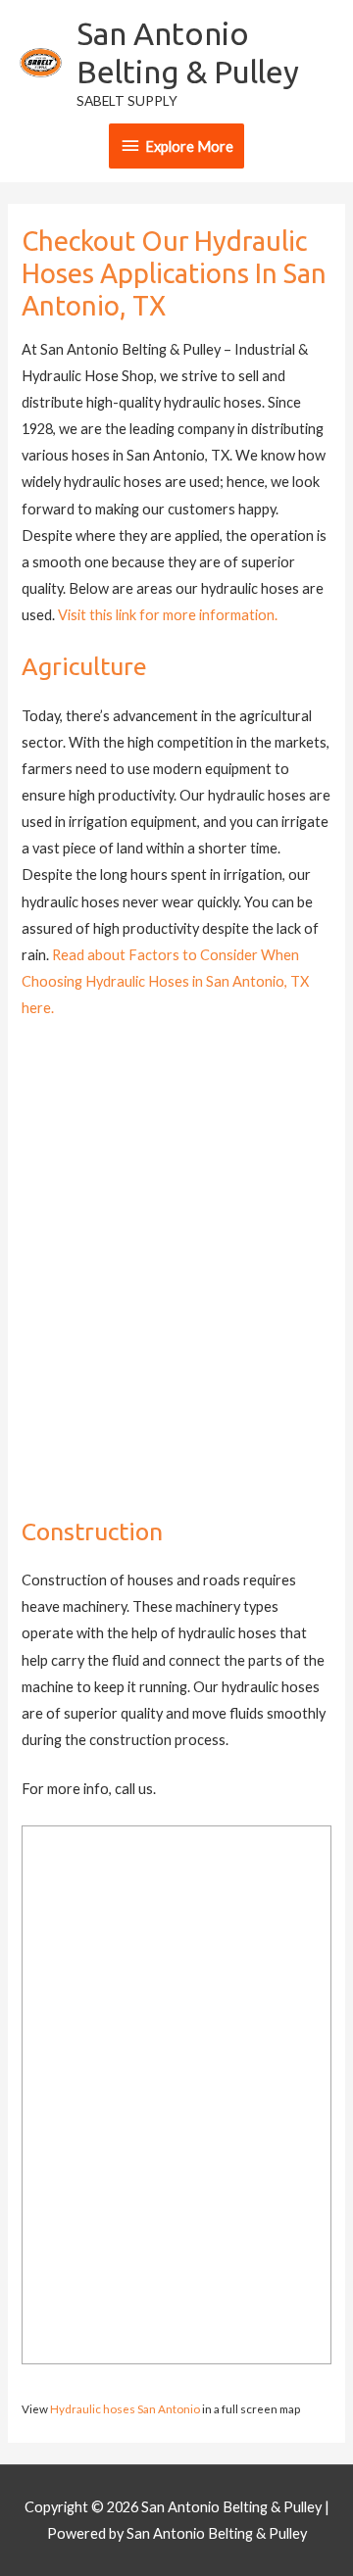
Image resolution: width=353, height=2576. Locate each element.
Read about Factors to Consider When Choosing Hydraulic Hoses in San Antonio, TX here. (165, 981)
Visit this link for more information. (168, 615)
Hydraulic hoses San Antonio (125, 2408)
